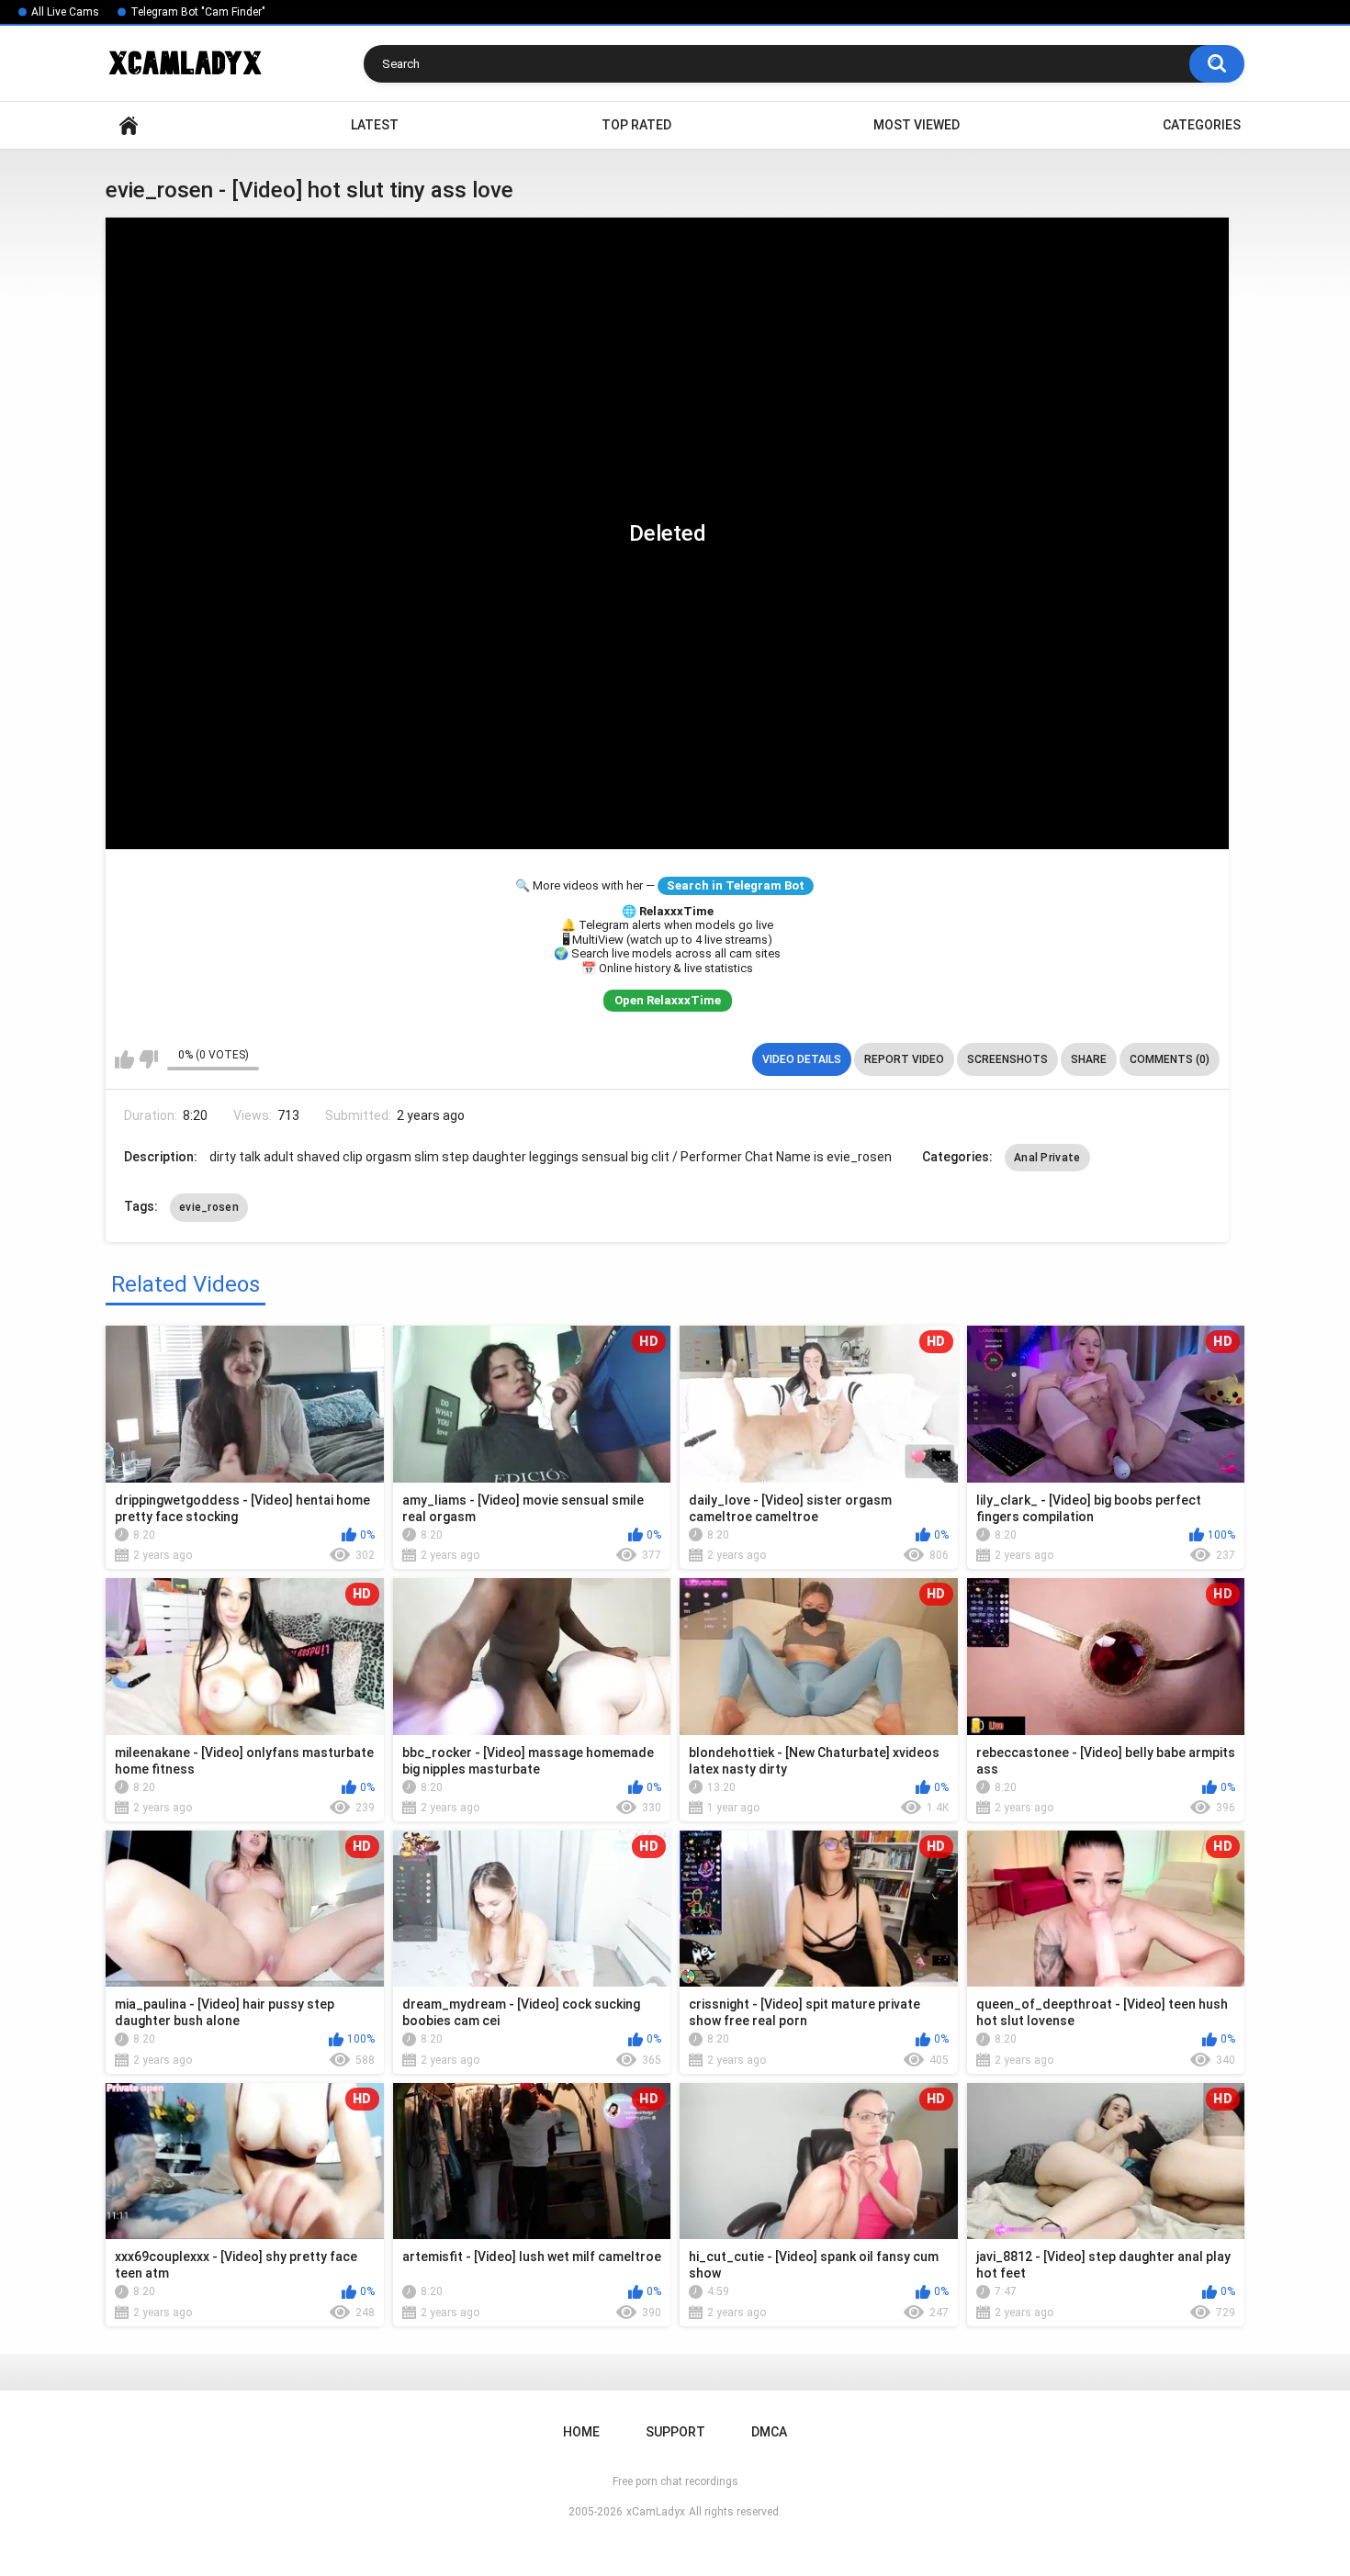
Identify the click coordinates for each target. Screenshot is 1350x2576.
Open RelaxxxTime (668, 1000)
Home (129, 125)
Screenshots (1007, 1059)
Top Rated (636, 125)
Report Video (904, 1059)
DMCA (769, 2432)
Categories (1202, 125)
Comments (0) (1170, 1059)
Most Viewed (917, 125)
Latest (375, 125)
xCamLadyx (656, 2512)
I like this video (124, 1059)
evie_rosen (209, 1207)
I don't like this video (148, 1059)
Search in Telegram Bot (736, 885)
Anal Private (1047, 1158)
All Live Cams (65, 12)
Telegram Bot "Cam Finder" (198, 12)
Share (1089, 1059)
